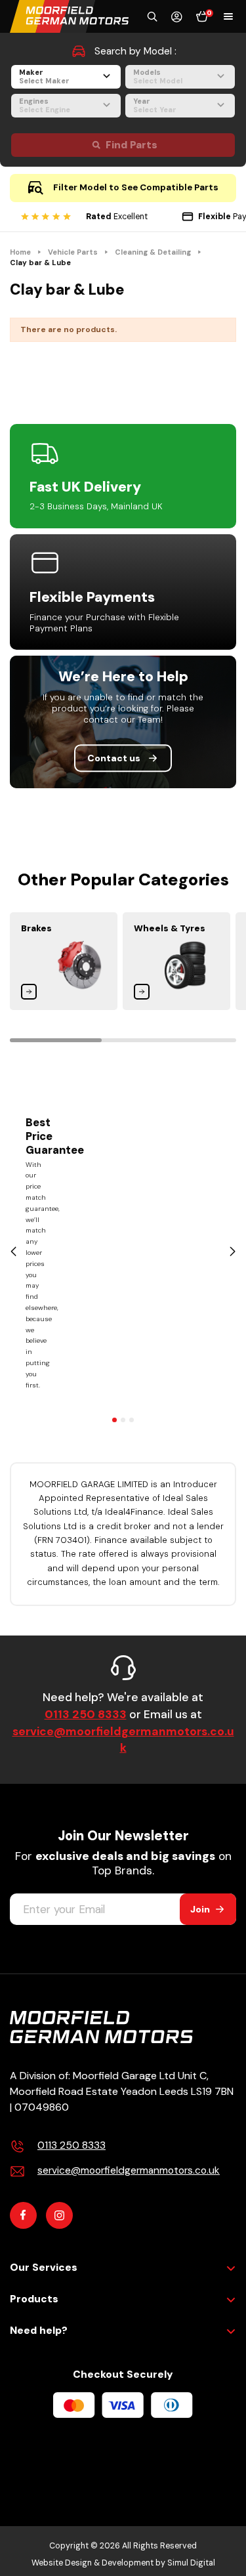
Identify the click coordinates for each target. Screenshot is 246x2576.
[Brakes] (64, 961)
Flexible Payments (92, 597)
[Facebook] (23, 2215)
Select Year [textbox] (155, 110)
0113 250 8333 (86, 1714)
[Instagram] (59, 2215)
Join (200, 1909)
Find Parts (132, 145)
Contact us (114, 758)
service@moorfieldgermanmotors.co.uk (123, 1740)
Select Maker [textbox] (44, 81)
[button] (152, 16)
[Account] (177, 17)
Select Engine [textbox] (45, 110)
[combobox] (66, 77)
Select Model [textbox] (158, 81)
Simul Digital (191, 2563)
